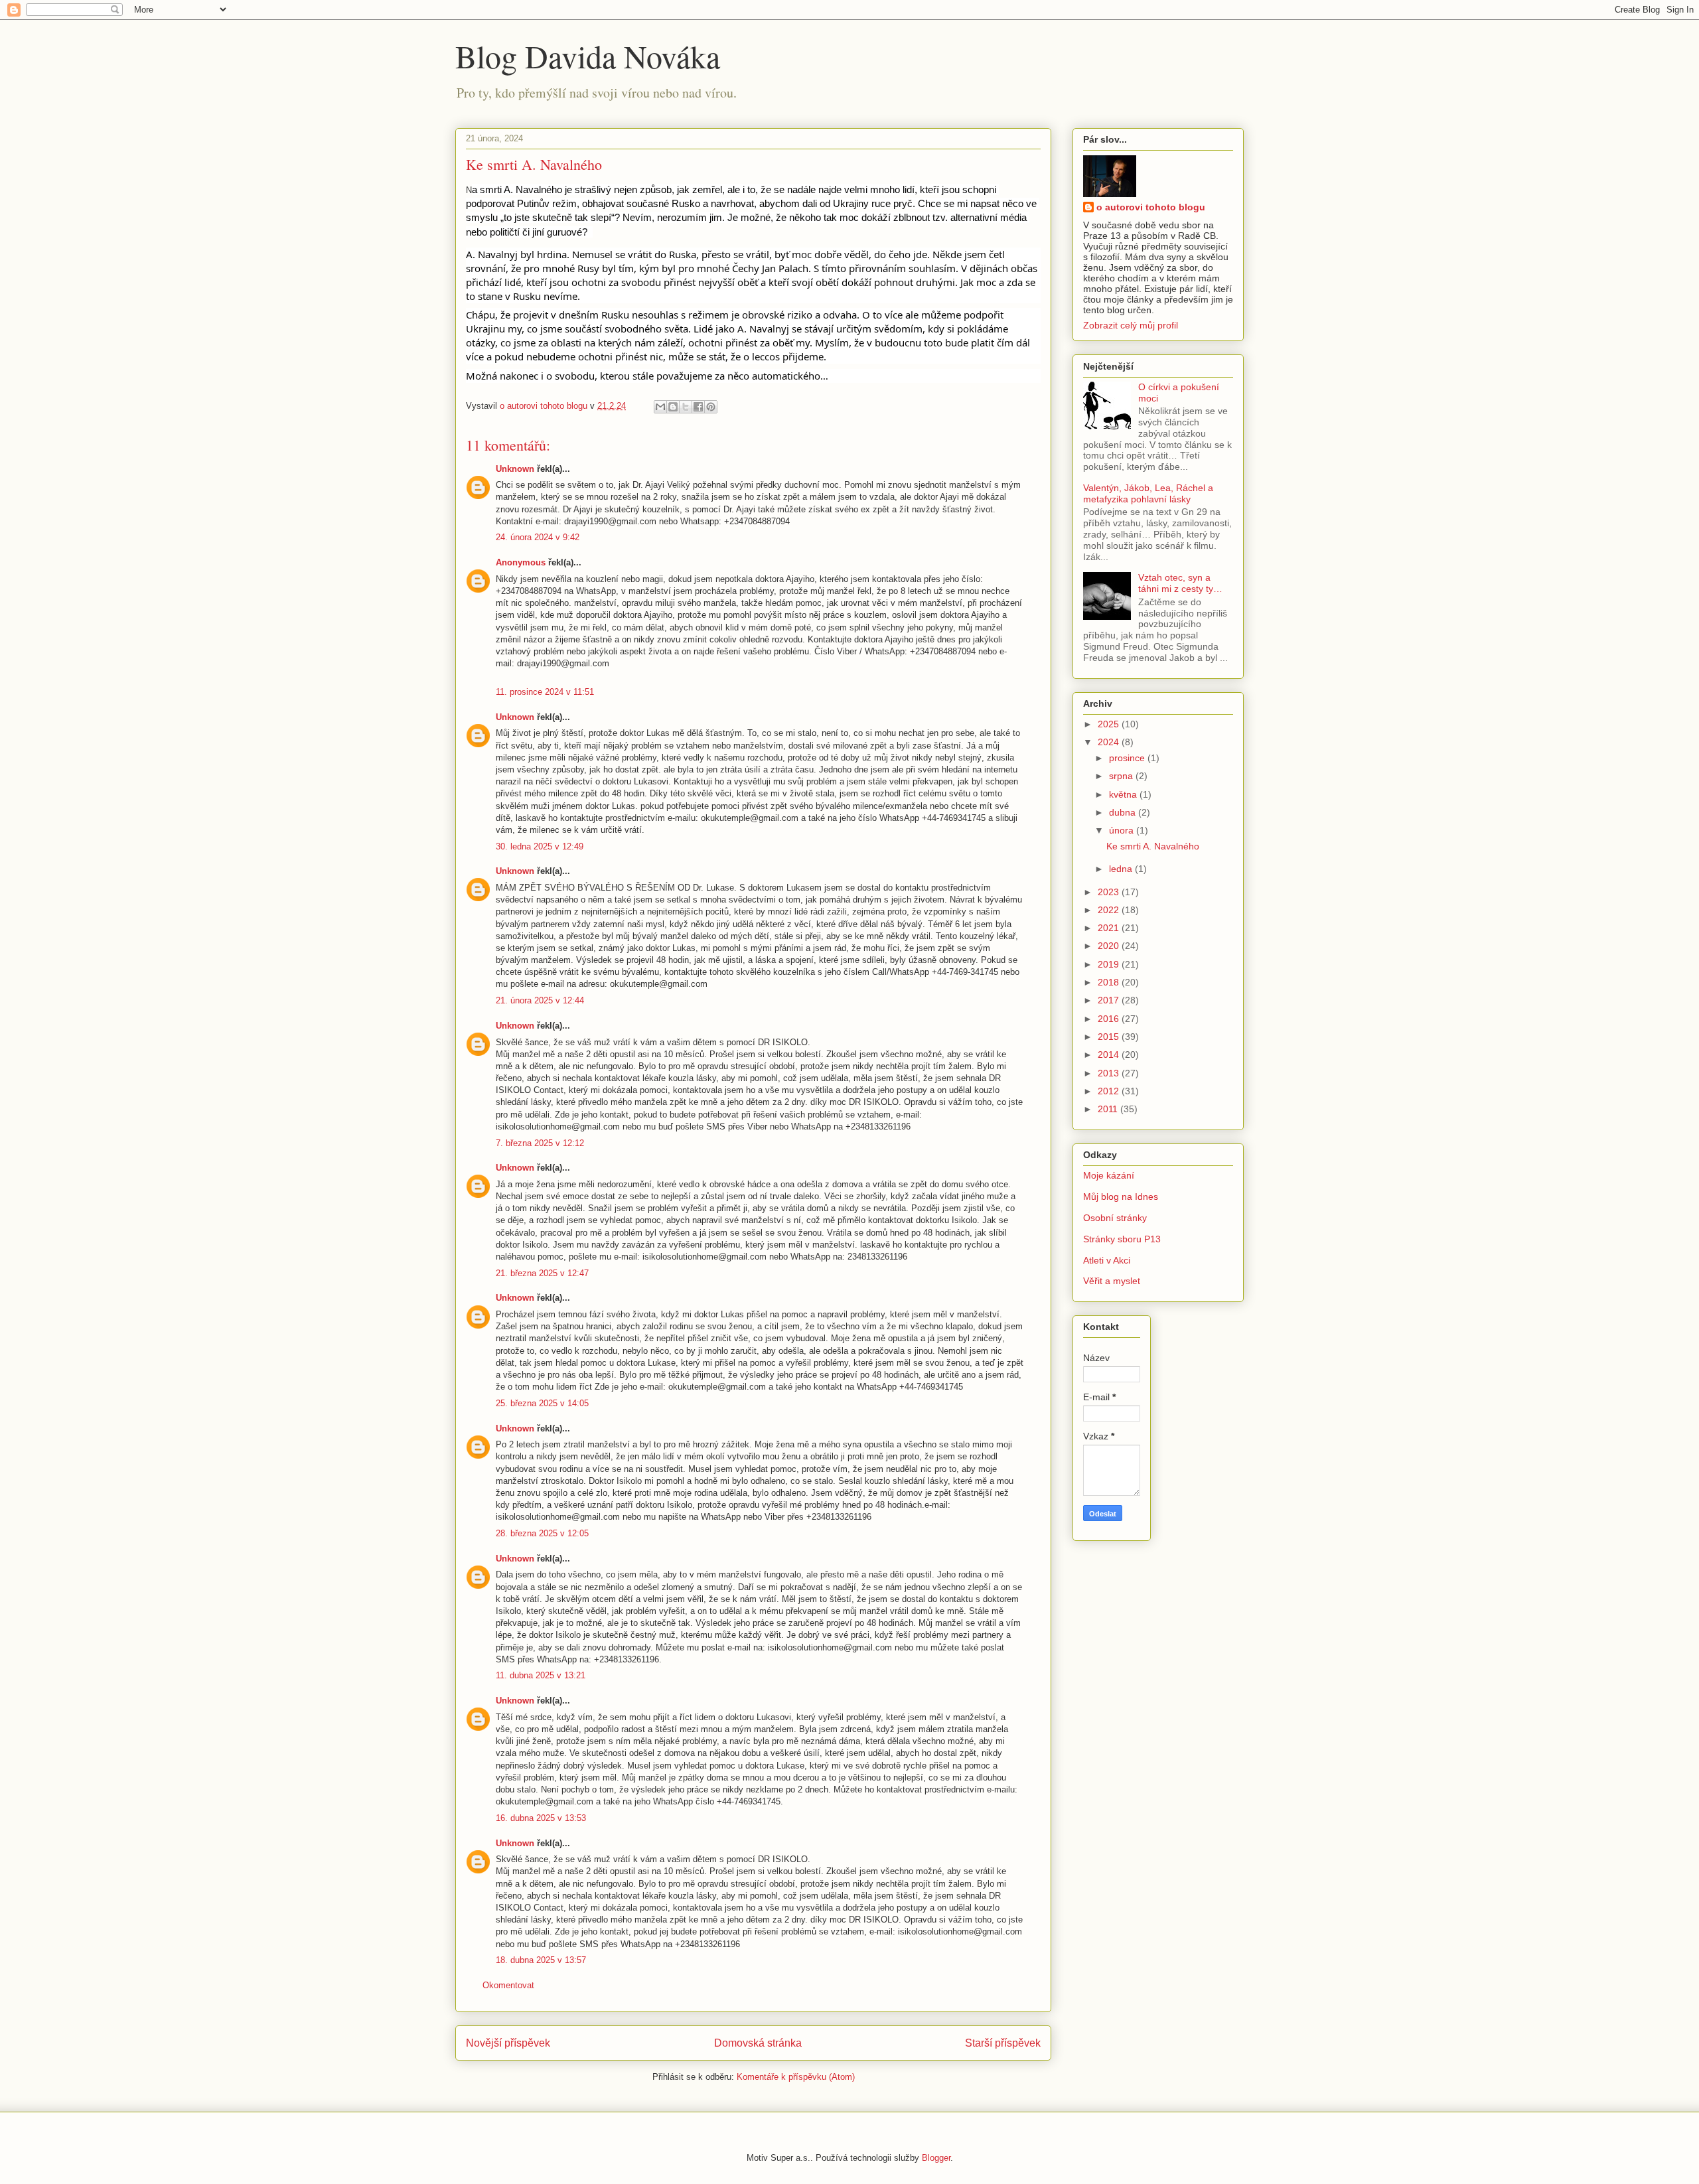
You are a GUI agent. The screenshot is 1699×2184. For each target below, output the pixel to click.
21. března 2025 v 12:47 (542, 1273)
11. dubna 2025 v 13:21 (541, 1675)
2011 (1109, 1109)
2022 (1110, 910)
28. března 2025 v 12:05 (542, 1533)
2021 (1110, 928)
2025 (1110, 724)
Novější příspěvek (508, 2043)
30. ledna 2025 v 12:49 (540, 846)
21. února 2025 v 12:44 (540, 1000)
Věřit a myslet (1112, 1281)
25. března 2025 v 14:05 (542, 1403)
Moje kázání (1109, 1175)
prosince (1128, 758)
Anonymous (522, 562)
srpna (1122, 776)
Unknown (515, 469)
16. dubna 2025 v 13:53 (541, 1818)
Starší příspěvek (1003, 2043)
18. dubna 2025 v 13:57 (541, 1960)
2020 (1110, 946)
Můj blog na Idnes (1121, 1197)
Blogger (936, 2158)
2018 (1110, 982)
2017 (1110, 1000)
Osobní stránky (1115, 1218)
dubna (1124, 812)
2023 (1110, 892)
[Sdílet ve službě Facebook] (698, 407)
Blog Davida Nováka (588, 56)
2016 (1110, 1019)
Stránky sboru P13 (1122, 1239)
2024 (1110, 742)
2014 (1110, 1055)
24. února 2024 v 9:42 (538, 537)
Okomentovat (508, 1985)
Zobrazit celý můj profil (1131, 325)
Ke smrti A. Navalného (1153, 846)
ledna (1122, 869)
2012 (1110, 1091)
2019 (1110, 964)
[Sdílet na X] (686, 407)
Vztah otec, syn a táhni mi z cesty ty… (1180, 583)
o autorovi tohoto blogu (1151, 207)
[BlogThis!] (673, 407)
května (1124, 794)
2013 (1110, 1073)
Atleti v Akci (1107, 1260)
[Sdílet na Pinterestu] (711, 407)
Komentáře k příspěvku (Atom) (796, 2077)
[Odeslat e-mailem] (660, 407)
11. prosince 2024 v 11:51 (545, 692)
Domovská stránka (758, 2043)
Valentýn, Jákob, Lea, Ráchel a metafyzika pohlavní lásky (1148, 493)
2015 (1110, 1037)
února (1123, 830)
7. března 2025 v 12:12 (540, 1143)
